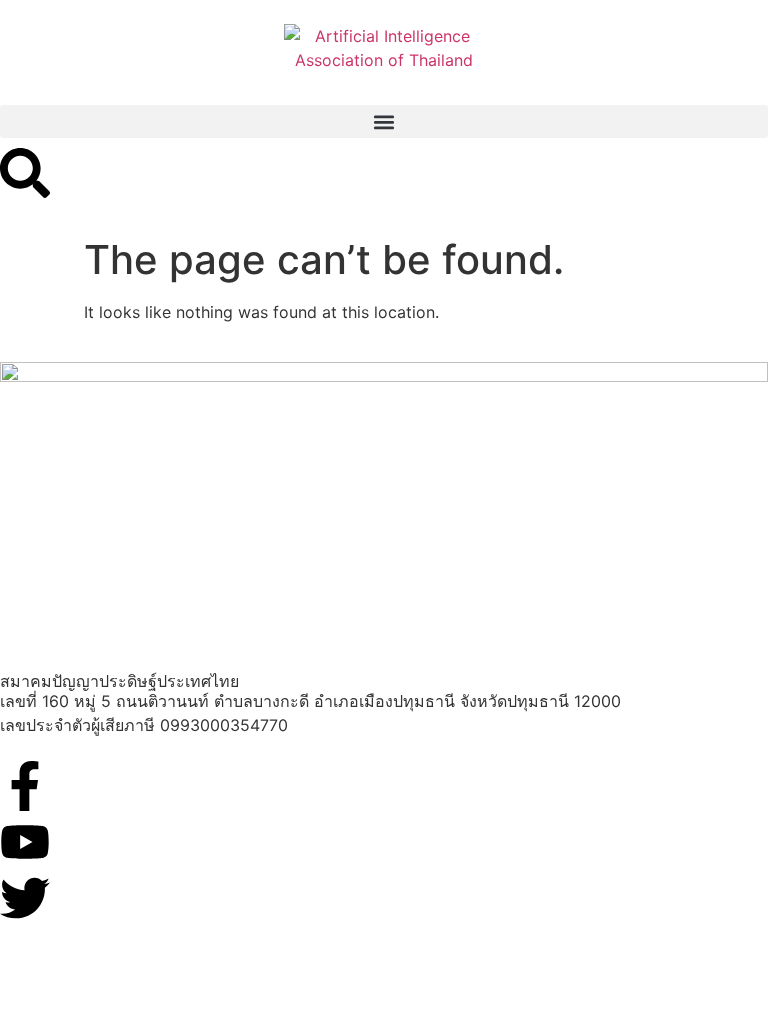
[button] (384, 121)
